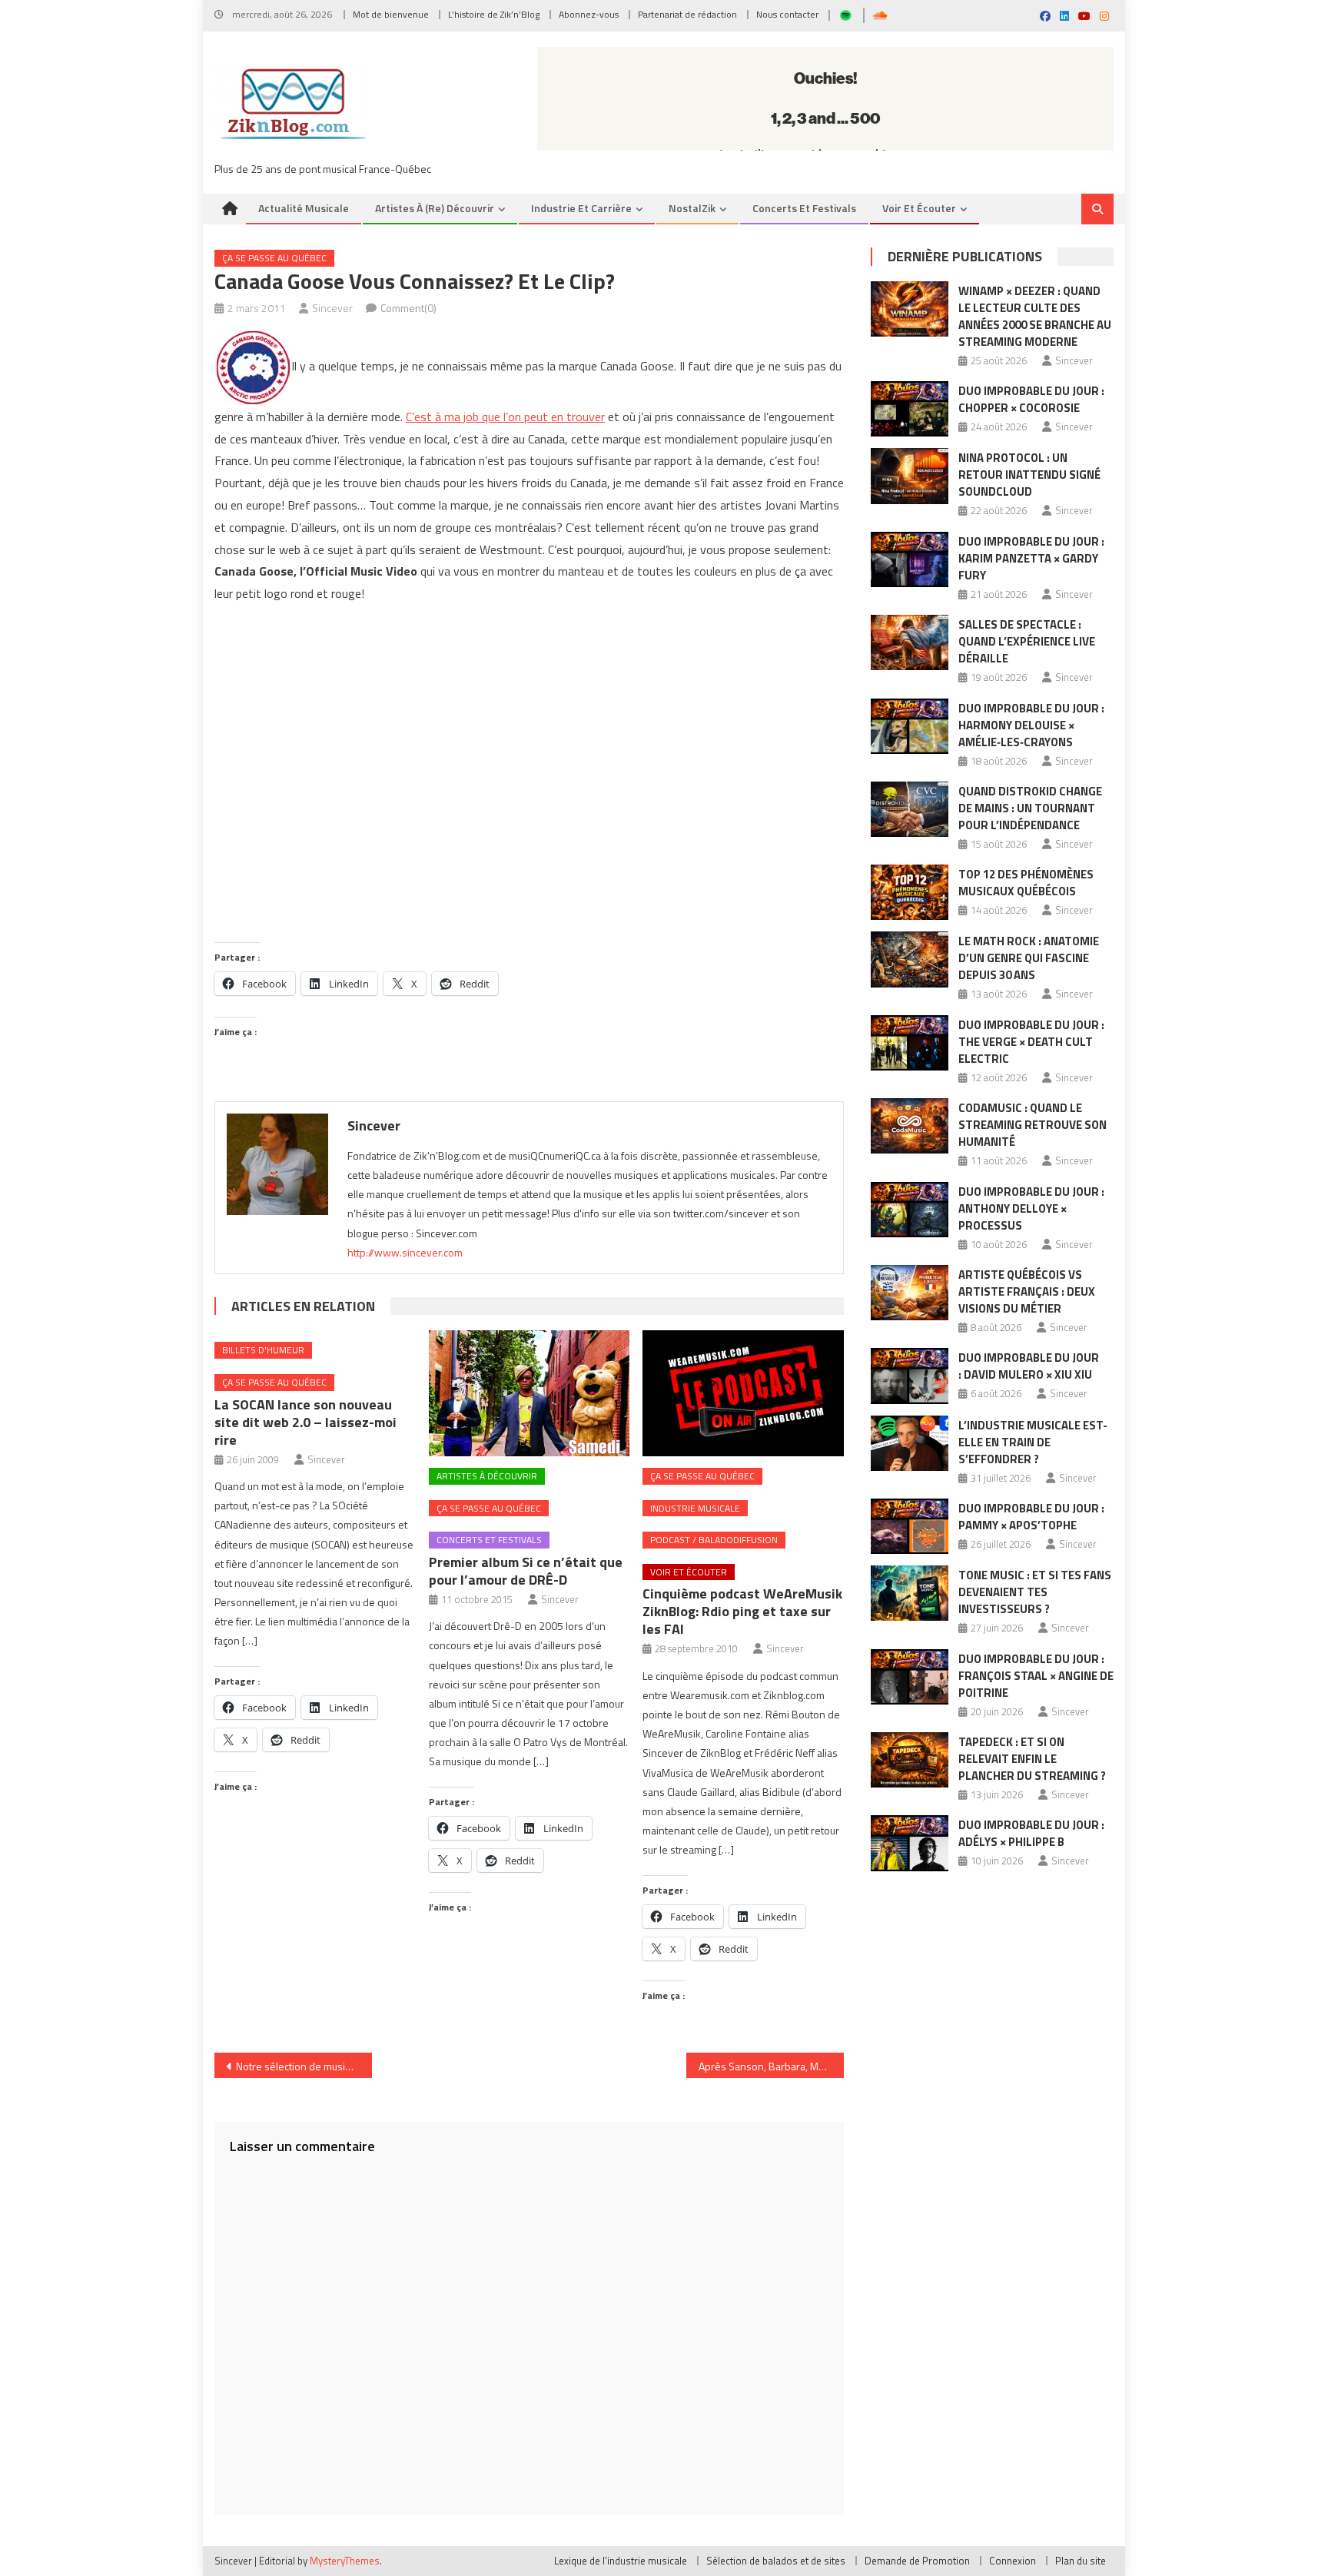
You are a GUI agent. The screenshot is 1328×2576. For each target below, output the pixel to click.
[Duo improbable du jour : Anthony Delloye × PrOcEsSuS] (910, 1210)
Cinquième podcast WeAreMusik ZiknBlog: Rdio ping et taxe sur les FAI (742, 1611)
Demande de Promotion (917, 2561)
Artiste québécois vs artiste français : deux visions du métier (1027, 1291)
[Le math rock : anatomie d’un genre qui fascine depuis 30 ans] (910, 959)
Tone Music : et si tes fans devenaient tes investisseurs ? (1035, 1592)
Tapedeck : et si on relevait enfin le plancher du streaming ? (1032, 1759)
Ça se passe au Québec (274, 258)
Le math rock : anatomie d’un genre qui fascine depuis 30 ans (1029, 958)
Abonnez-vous (589, 14)
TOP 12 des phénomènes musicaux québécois (1026, 883)
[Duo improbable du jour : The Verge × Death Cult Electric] (910, 1043)
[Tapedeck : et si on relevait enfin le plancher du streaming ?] (910, 1760)
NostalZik (692, 208)
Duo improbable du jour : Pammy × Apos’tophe (1031, 1517)
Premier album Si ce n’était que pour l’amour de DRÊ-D (526, 1571)
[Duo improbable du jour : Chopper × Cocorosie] (910, 409)
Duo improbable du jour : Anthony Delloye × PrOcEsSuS (1031, 1208)
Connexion (1013, 2561)
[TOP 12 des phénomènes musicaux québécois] (910, 892)
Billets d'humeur (263, 1350)
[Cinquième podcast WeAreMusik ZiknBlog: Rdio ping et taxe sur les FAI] (743, 1393)
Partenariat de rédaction (687, 14)
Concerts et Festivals (804, 208)
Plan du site (1081, 2561)
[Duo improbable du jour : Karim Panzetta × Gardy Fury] (910, 559)
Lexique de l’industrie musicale (621, 2561)
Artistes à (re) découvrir (435, 208)
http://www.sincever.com (405, 1252)
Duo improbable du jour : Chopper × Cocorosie (1031, 399)
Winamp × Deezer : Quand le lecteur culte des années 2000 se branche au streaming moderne (1035, 316)
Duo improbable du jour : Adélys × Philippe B (1031, 1833)
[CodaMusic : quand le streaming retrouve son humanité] (910, 1126)
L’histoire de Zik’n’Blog (494, 14)
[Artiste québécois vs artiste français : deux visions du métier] (910, 1293)
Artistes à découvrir (487, 1476)
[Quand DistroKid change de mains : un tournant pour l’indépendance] (910, 809)
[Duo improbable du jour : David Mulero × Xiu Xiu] (910, 1376)
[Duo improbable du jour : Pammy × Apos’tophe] (910, 1526)
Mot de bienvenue (391, 14)
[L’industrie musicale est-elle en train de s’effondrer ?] (910, 1443)
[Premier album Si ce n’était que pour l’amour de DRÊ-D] (530, 1393)
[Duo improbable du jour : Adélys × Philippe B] (910, 1843)
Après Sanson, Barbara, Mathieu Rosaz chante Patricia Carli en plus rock (771, 2066)
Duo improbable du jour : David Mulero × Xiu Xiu (1029, 1366)
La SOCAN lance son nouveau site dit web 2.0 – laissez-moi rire (305, 1422)
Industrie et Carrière (581, 208)
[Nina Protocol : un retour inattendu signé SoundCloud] (910, 476)
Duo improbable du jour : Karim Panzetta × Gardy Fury (1031, 558)
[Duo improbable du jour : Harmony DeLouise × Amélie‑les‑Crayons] (910, 726)
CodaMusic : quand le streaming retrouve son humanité (1033, 1125)
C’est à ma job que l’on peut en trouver (505, 417)
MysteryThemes (345, 2561)
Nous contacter (787, 14)
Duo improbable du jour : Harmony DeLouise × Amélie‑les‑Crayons (1031, 725)
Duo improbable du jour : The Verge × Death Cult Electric (1031, 1042)
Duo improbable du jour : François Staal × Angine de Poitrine (1036, 1676)
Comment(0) (408, 308)
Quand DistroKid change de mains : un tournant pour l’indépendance (1030, 808)
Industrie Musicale (695, 1508)
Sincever (332, 308)
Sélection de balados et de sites (776, 2561)
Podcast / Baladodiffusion (714, 1540)
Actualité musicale (304, 208)
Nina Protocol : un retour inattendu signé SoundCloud (1029, 475)
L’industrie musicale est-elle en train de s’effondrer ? (1033, 1442)
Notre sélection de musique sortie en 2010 (304, 2066)
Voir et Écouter (919, 208)
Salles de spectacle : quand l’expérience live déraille (1027, 641)
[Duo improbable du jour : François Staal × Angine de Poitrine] (910, 1677)
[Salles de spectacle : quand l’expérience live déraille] (910, 642)
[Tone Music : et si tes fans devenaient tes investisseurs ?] (910, 1593)
